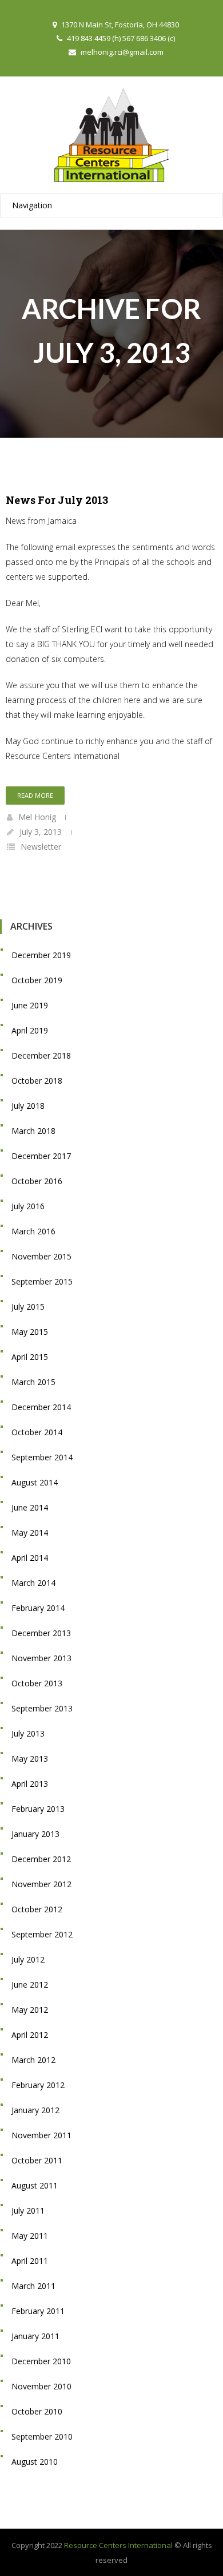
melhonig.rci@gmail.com (122, 52)
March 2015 (33, 1382)
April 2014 (30, 1558)
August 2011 (35, 2185)
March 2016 (33, 1231)
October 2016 (37, 1181)
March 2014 (33, 1583)
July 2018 (28, 1106)
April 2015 (30, 1357)
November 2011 (41, 2135)
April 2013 (30, 1784)
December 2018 (41, 1055)
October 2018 (37, 1081)
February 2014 (38, 1608)
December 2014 (41, 1407)
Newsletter (41, 847)
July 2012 (28, 1959)
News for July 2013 (57, 500)
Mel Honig (37, 817)
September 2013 (42, 1708)
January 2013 (35, 1834)
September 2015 (42, 1281)
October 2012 (37, 1909)
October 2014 (37, 1432)
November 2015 (41, 1256)
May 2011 (30, 2236)
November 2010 (41, 2386)
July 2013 (28, 1733)
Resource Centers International (118, 2545)
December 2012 (41, 1859)
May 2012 (30, 2010)
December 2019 (41, 955)
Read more (35, 795)
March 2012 (33, 2060)
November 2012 (41, 1884)
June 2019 (30, 1005)
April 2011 (30, 2261)
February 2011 (38, 2311)
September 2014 (42, 1457)
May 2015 (30, 1332)
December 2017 (41, 1156)
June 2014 (30, 1507)
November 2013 (41, 1658)
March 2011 (33, 2286)
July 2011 (28, 2210)
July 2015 (28, 1307)
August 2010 (35, 2462)
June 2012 (30, 1985)
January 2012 (35, 2110)
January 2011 (35, 2336)
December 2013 (41, 1633)
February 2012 (38, 2085)
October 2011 (37, 2160)
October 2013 (37, 1683)
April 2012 (30, 2035)
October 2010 (37, 2411)
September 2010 (42, 2436)
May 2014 (30, 1533)
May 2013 (30, 1759)
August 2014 (35, 1482)
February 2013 (38, 1809)
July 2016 (28, 1206)
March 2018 (33, 1131)
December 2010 (41, 2361)
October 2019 (37, 980)
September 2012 (42, 1934)
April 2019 (30, 1030)
